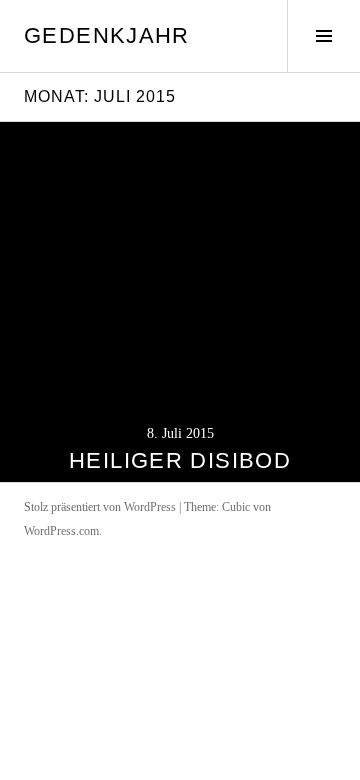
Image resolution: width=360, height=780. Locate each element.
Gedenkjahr (107, 35)
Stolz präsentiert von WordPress (100, 507)
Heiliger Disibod (180, 460)
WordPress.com (61, 531)
